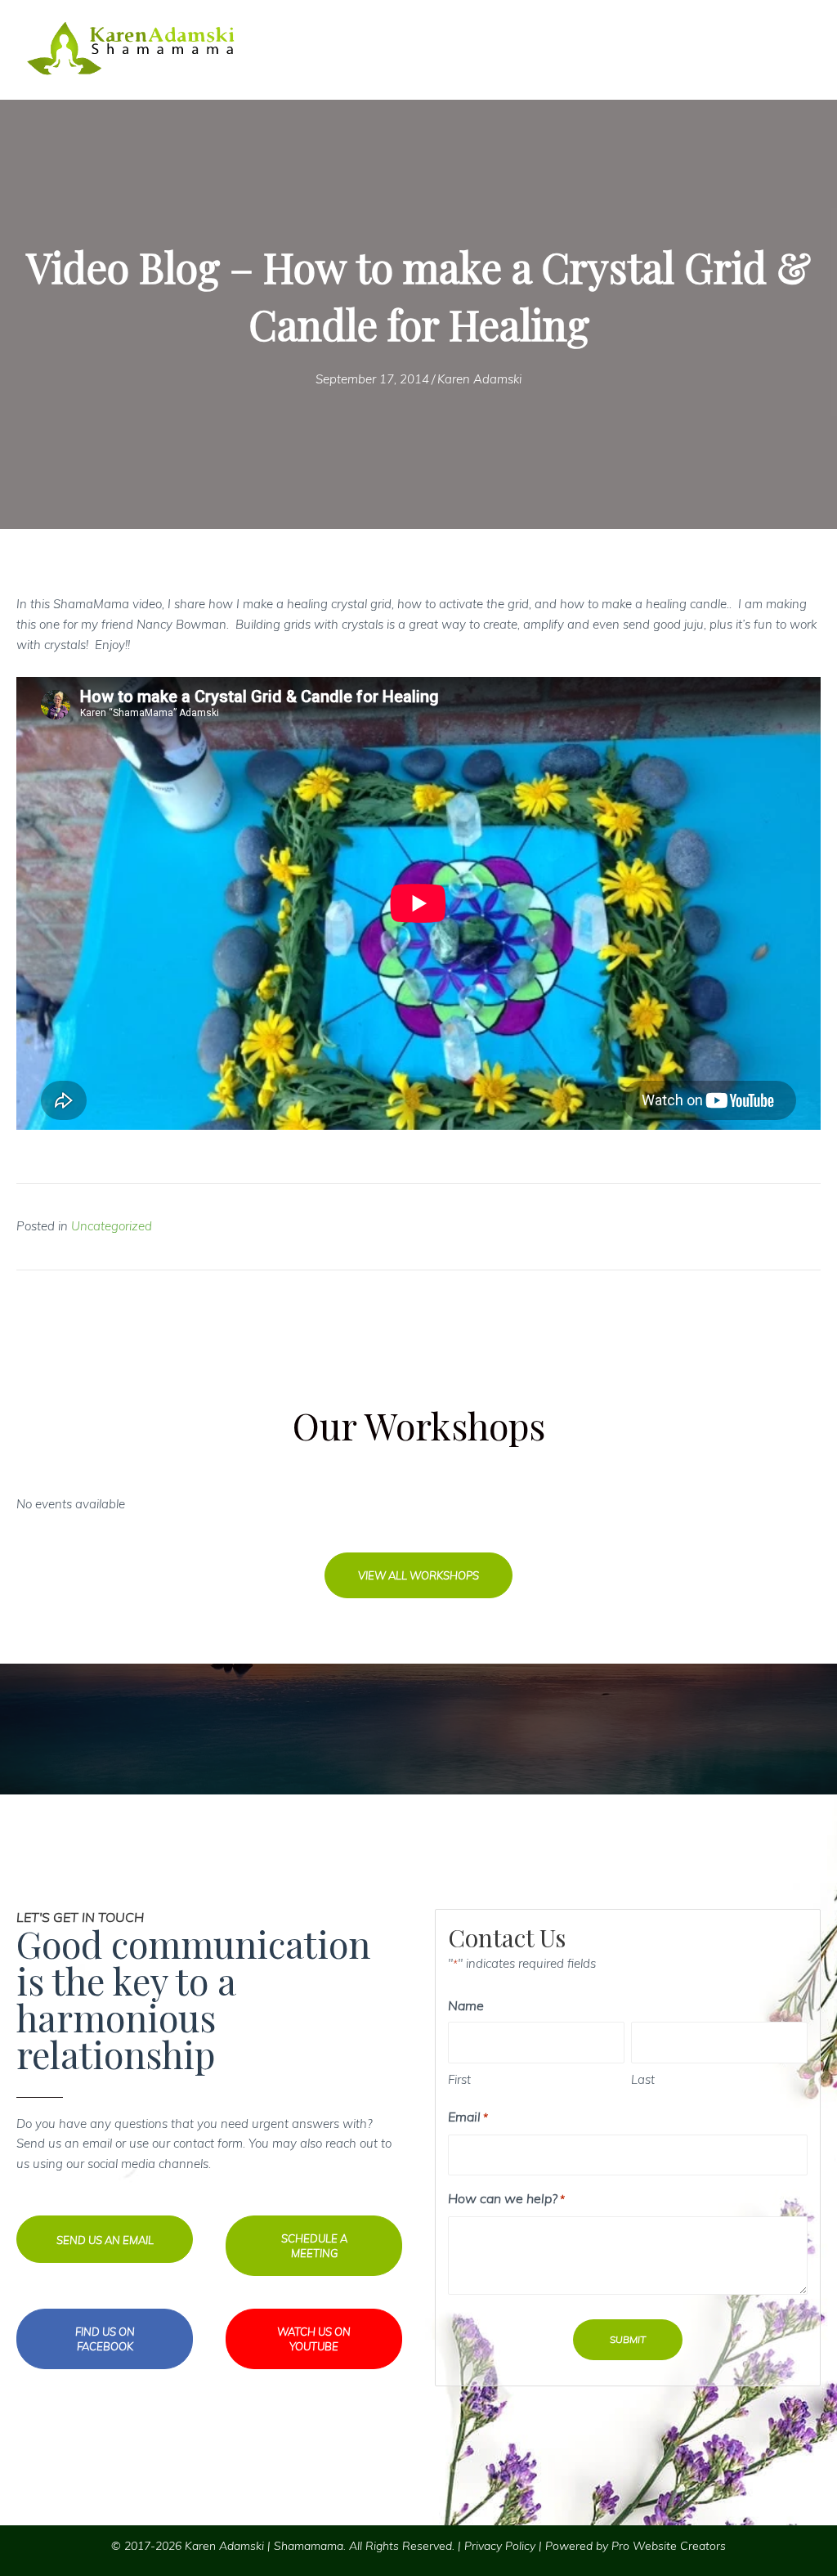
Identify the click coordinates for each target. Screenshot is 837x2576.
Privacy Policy (500, 2546)
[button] (418, 1575)
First (459, 2079)
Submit (628, 2339)
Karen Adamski (479, 379)
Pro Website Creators (669, 2546)
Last (643, 2079)
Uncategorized (112, 1226)
